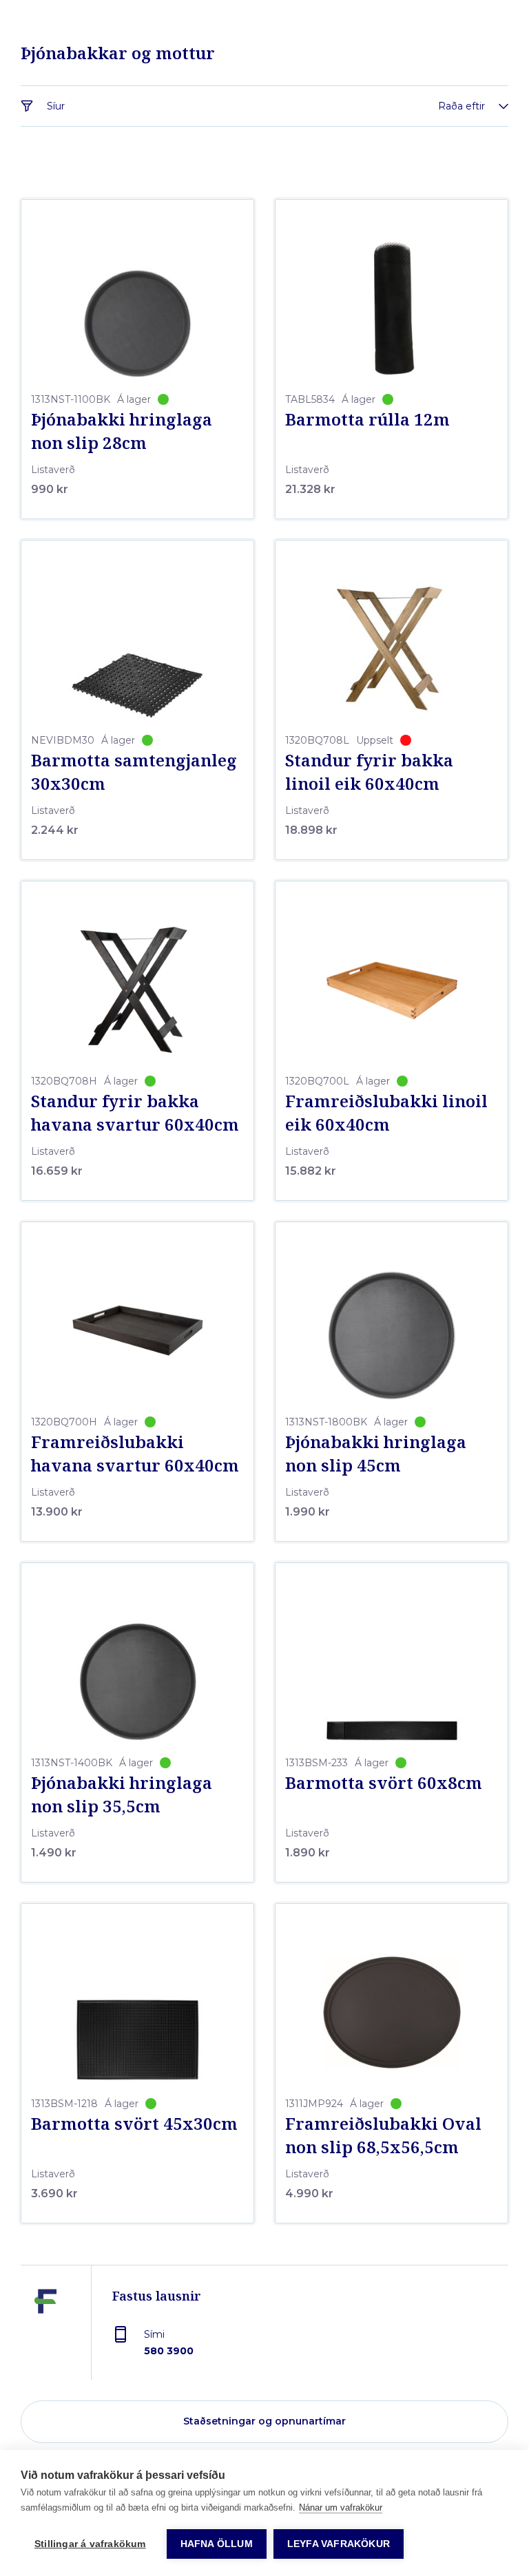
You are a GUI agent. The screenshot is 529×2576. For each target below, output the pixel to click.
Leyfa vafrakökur (339, 2544)
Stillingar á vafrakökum (90, 2544)
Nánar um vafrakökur (341, 2507)
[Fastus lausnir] (45, 2333)
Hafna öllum (217, 2544)
